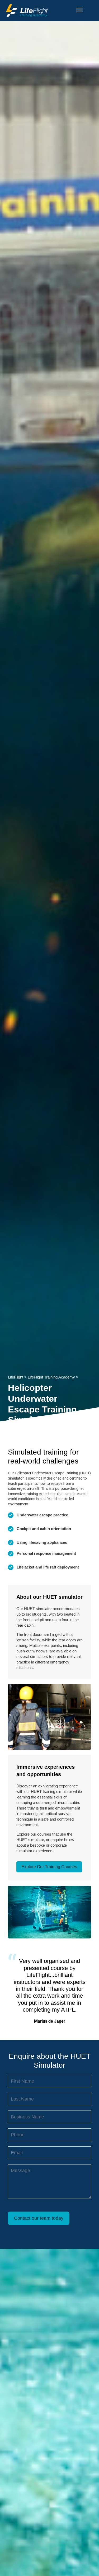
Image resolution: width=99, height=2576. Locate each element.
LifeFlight (16, 1377)
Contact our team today (39, 2218)
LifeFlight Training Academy (51, 1377)
